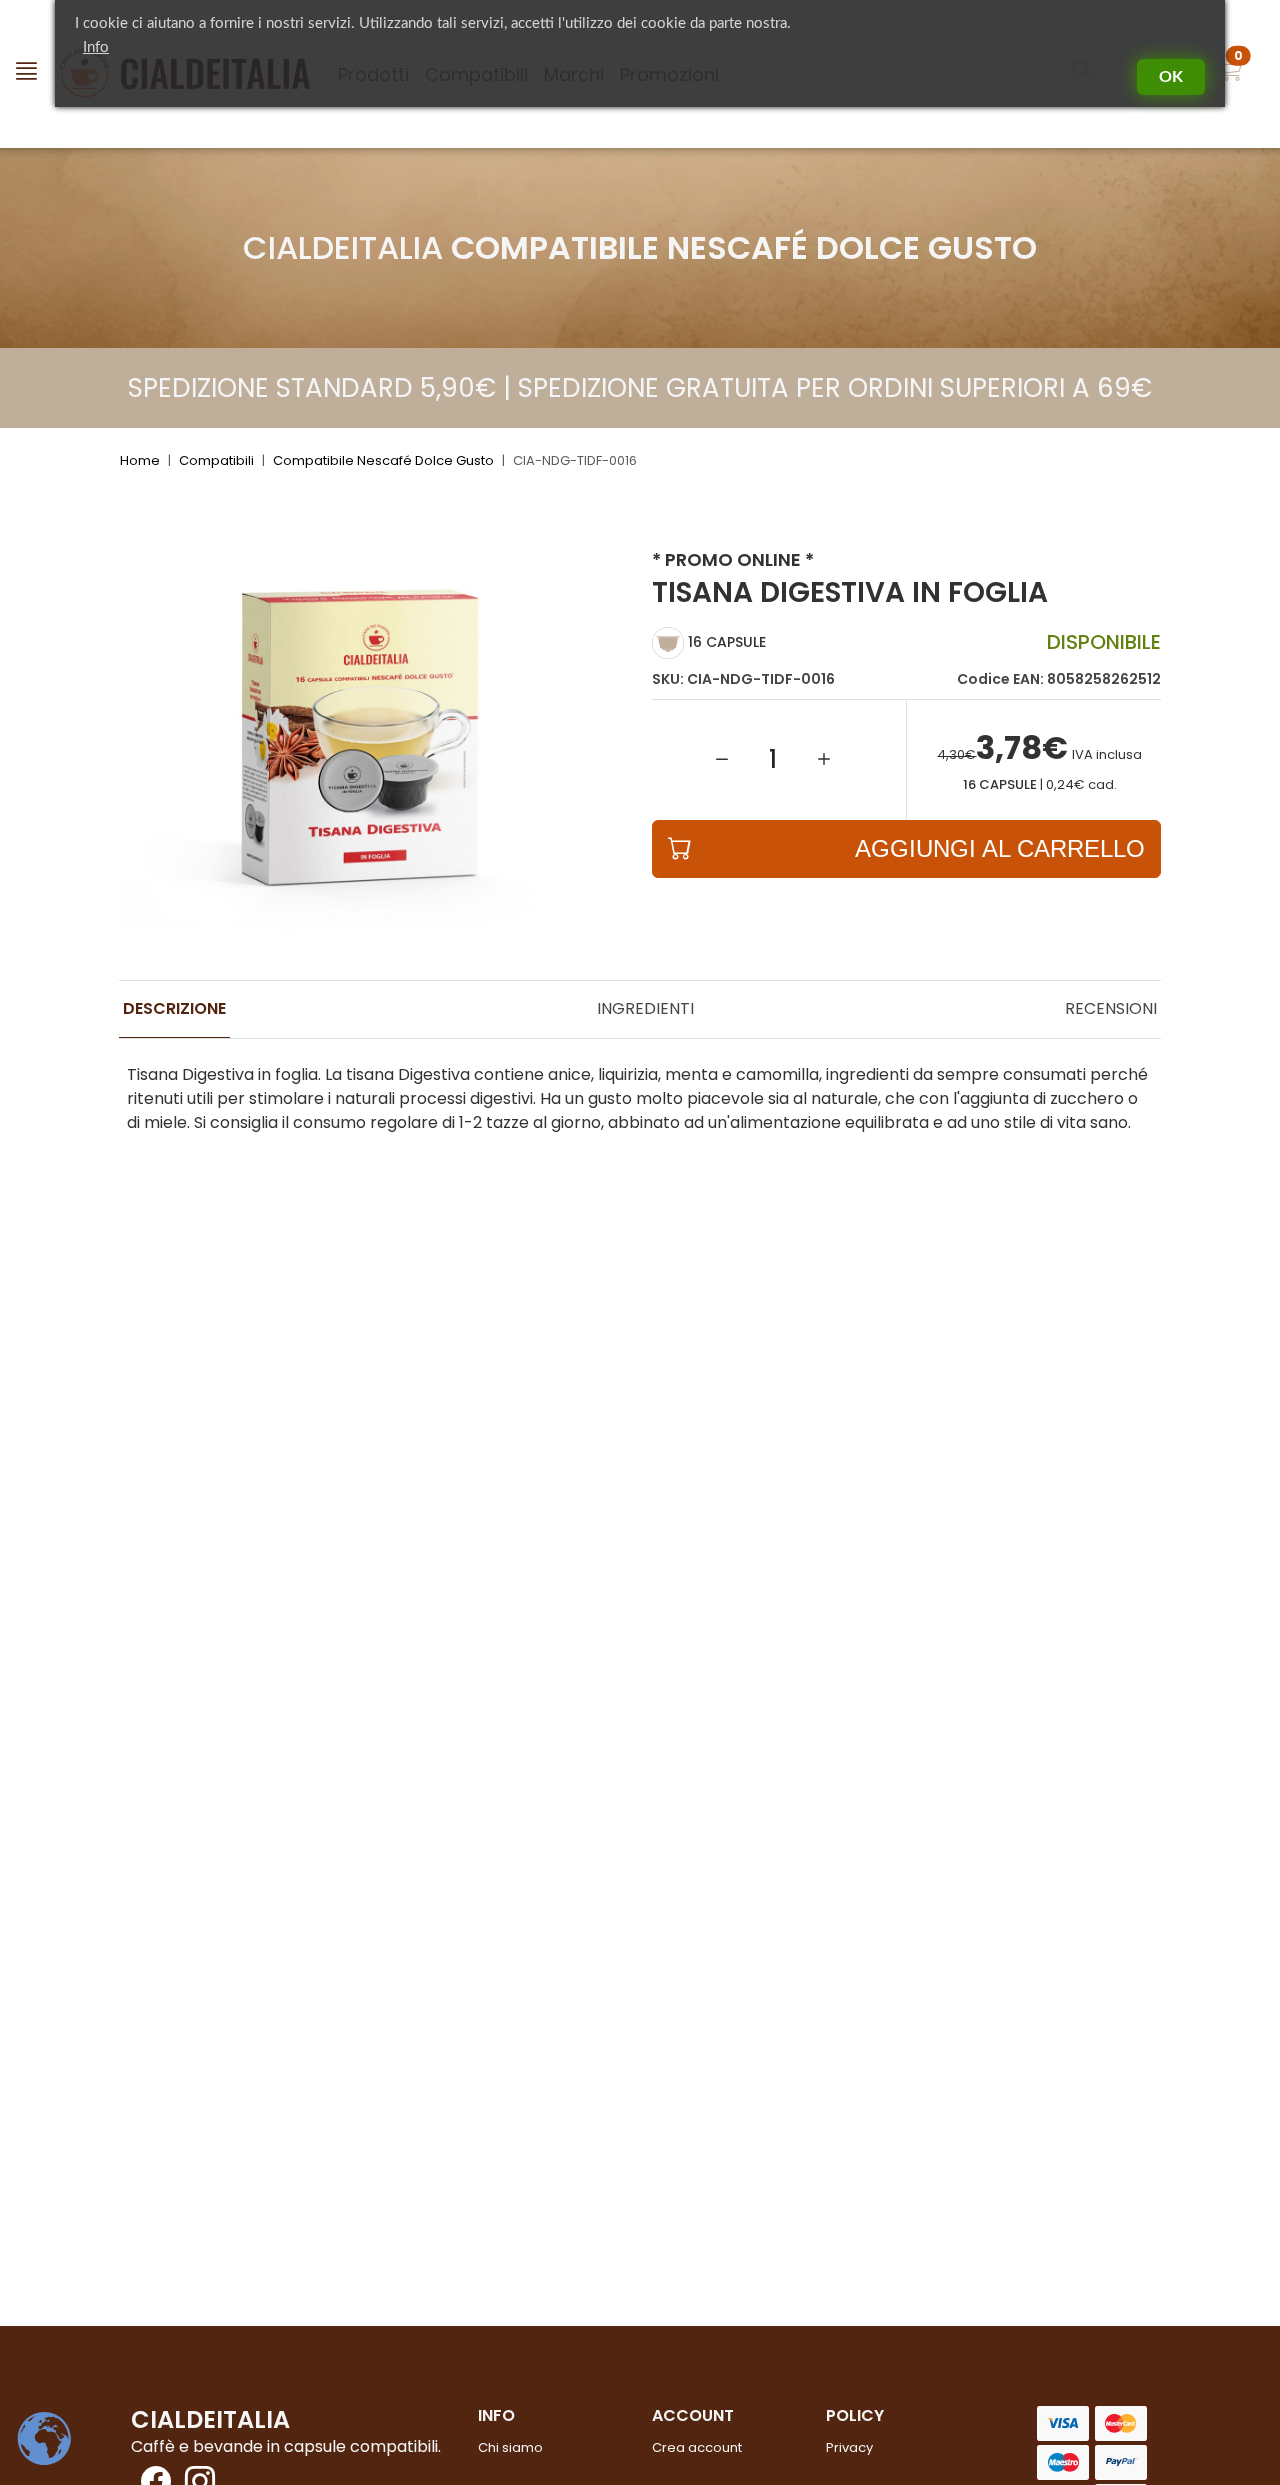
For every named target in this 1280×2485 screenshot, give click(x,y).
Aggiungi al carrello (1000, 848)
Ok (1171, 77)
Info (96, 47)
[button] (1231, 74)
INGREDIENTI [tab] (645, 1008)
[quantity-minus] (722, 760)
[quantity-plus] (824, 760)
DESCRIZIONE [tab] (174, 1008)
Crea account (697, 2447)
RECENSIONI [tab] (1111, 1008)
